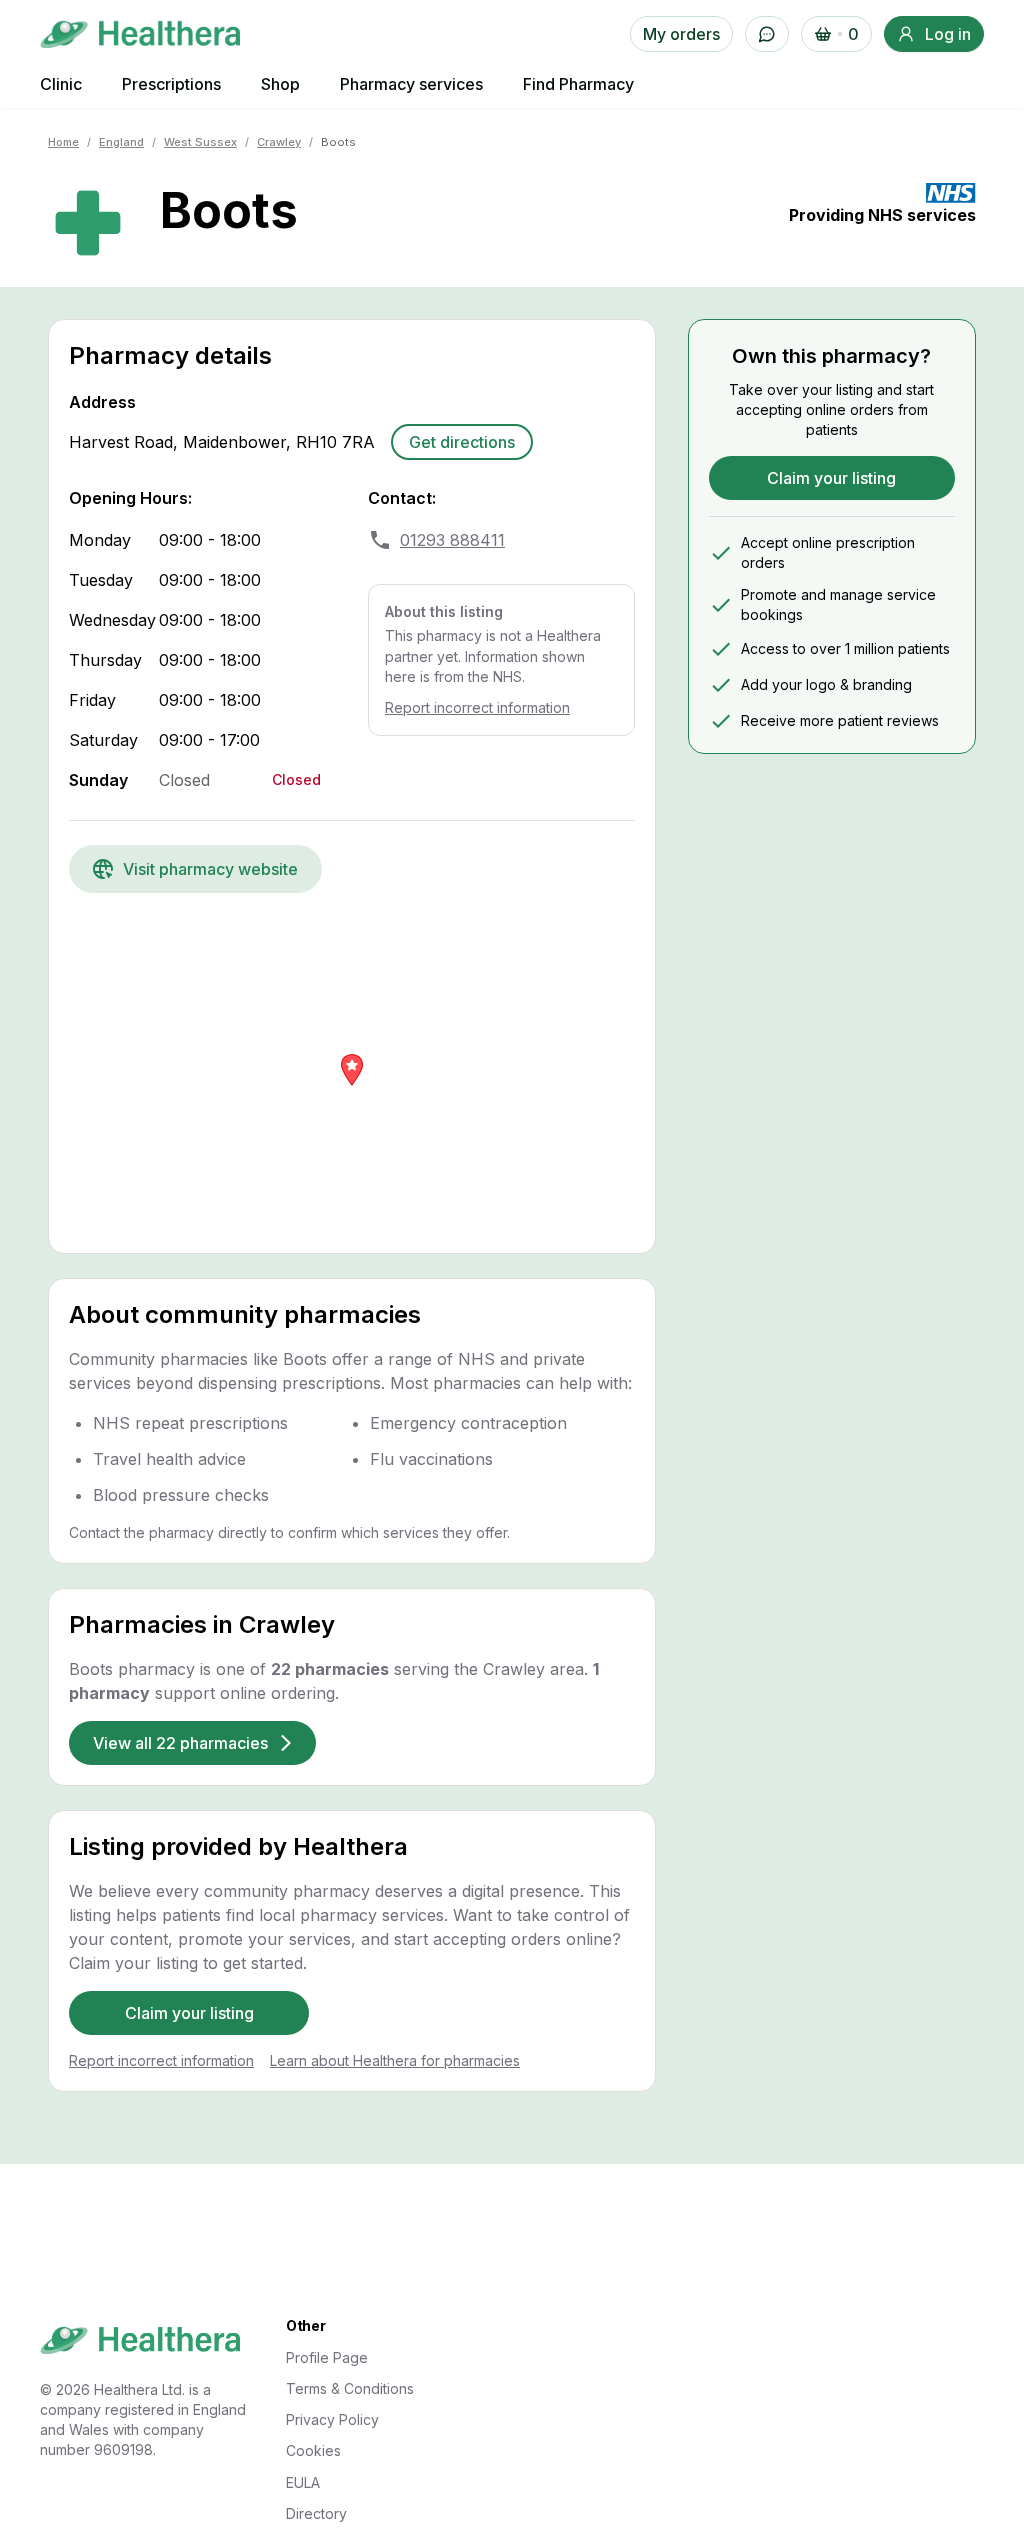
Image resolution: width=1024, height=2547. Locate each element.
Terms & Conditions (350, 2388)
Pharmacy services (411, 84)
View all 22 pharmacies (180, 1743)
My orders (681, 34)
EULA (303, 2482)
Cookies (313, 2450)
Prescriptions (171, 84)
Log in (948, 34)
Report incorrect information (477, 707)
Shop (280, 84)
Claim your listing (189, 2013)
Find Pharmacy (578, 84)
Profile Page (327, 2357)
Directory (316, 2513)
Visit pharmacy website (210, 869)
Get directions (462, 442)
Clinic (61, 84)
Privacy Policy (332, 2419)
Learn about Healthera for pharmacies (395, 2060)
